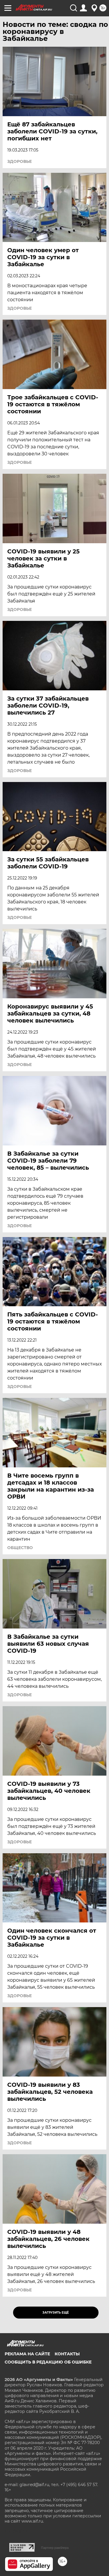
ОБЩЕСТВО (20, 1548)
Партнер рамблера (55, 2548)
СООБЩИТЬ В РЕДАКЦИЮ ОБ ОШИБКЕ (48, 2362)
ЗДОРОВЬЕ (19, 161)
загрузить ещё (56, 2313)
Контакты (67, 2354)
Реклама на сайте (27, 2354)
